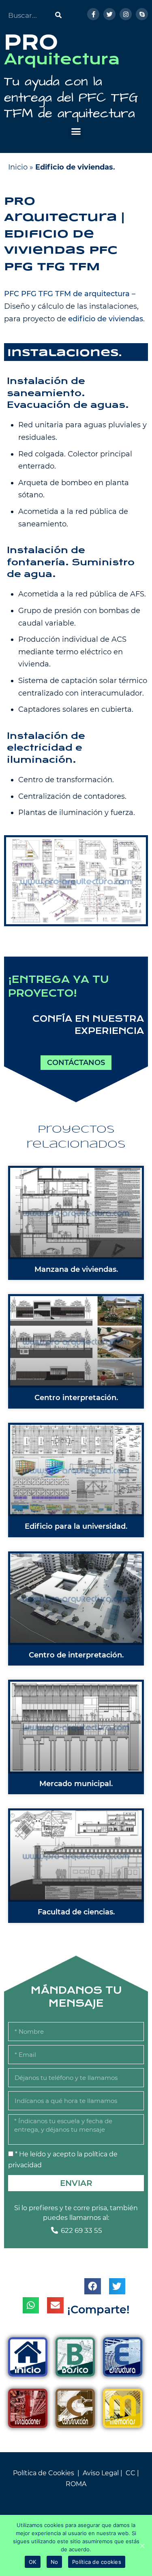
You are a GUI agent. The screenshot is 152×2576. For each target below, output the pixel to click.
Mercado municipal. (76, 1784)
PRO (31, 42)
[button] (76, 132)
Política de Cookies (44, 2473)
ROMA (76, 2484)
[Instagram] (126, 14)
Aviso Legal (101, 2473)
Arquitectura (62, 59)
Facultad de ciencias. (76, 1912)
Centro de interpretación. (76, 1655)
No (55, 2562)
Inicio (18, 167)
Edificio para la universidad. (76, 1526)
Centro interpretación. (76, 1398)
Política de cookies (97, 2562)
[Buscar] (59, 15)
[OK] (142, 2546)
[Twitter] (109, 14)
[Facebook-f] (93, 14)
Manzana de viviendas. (76, 1269)
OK (33, 2562)
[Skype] (142, 14)
